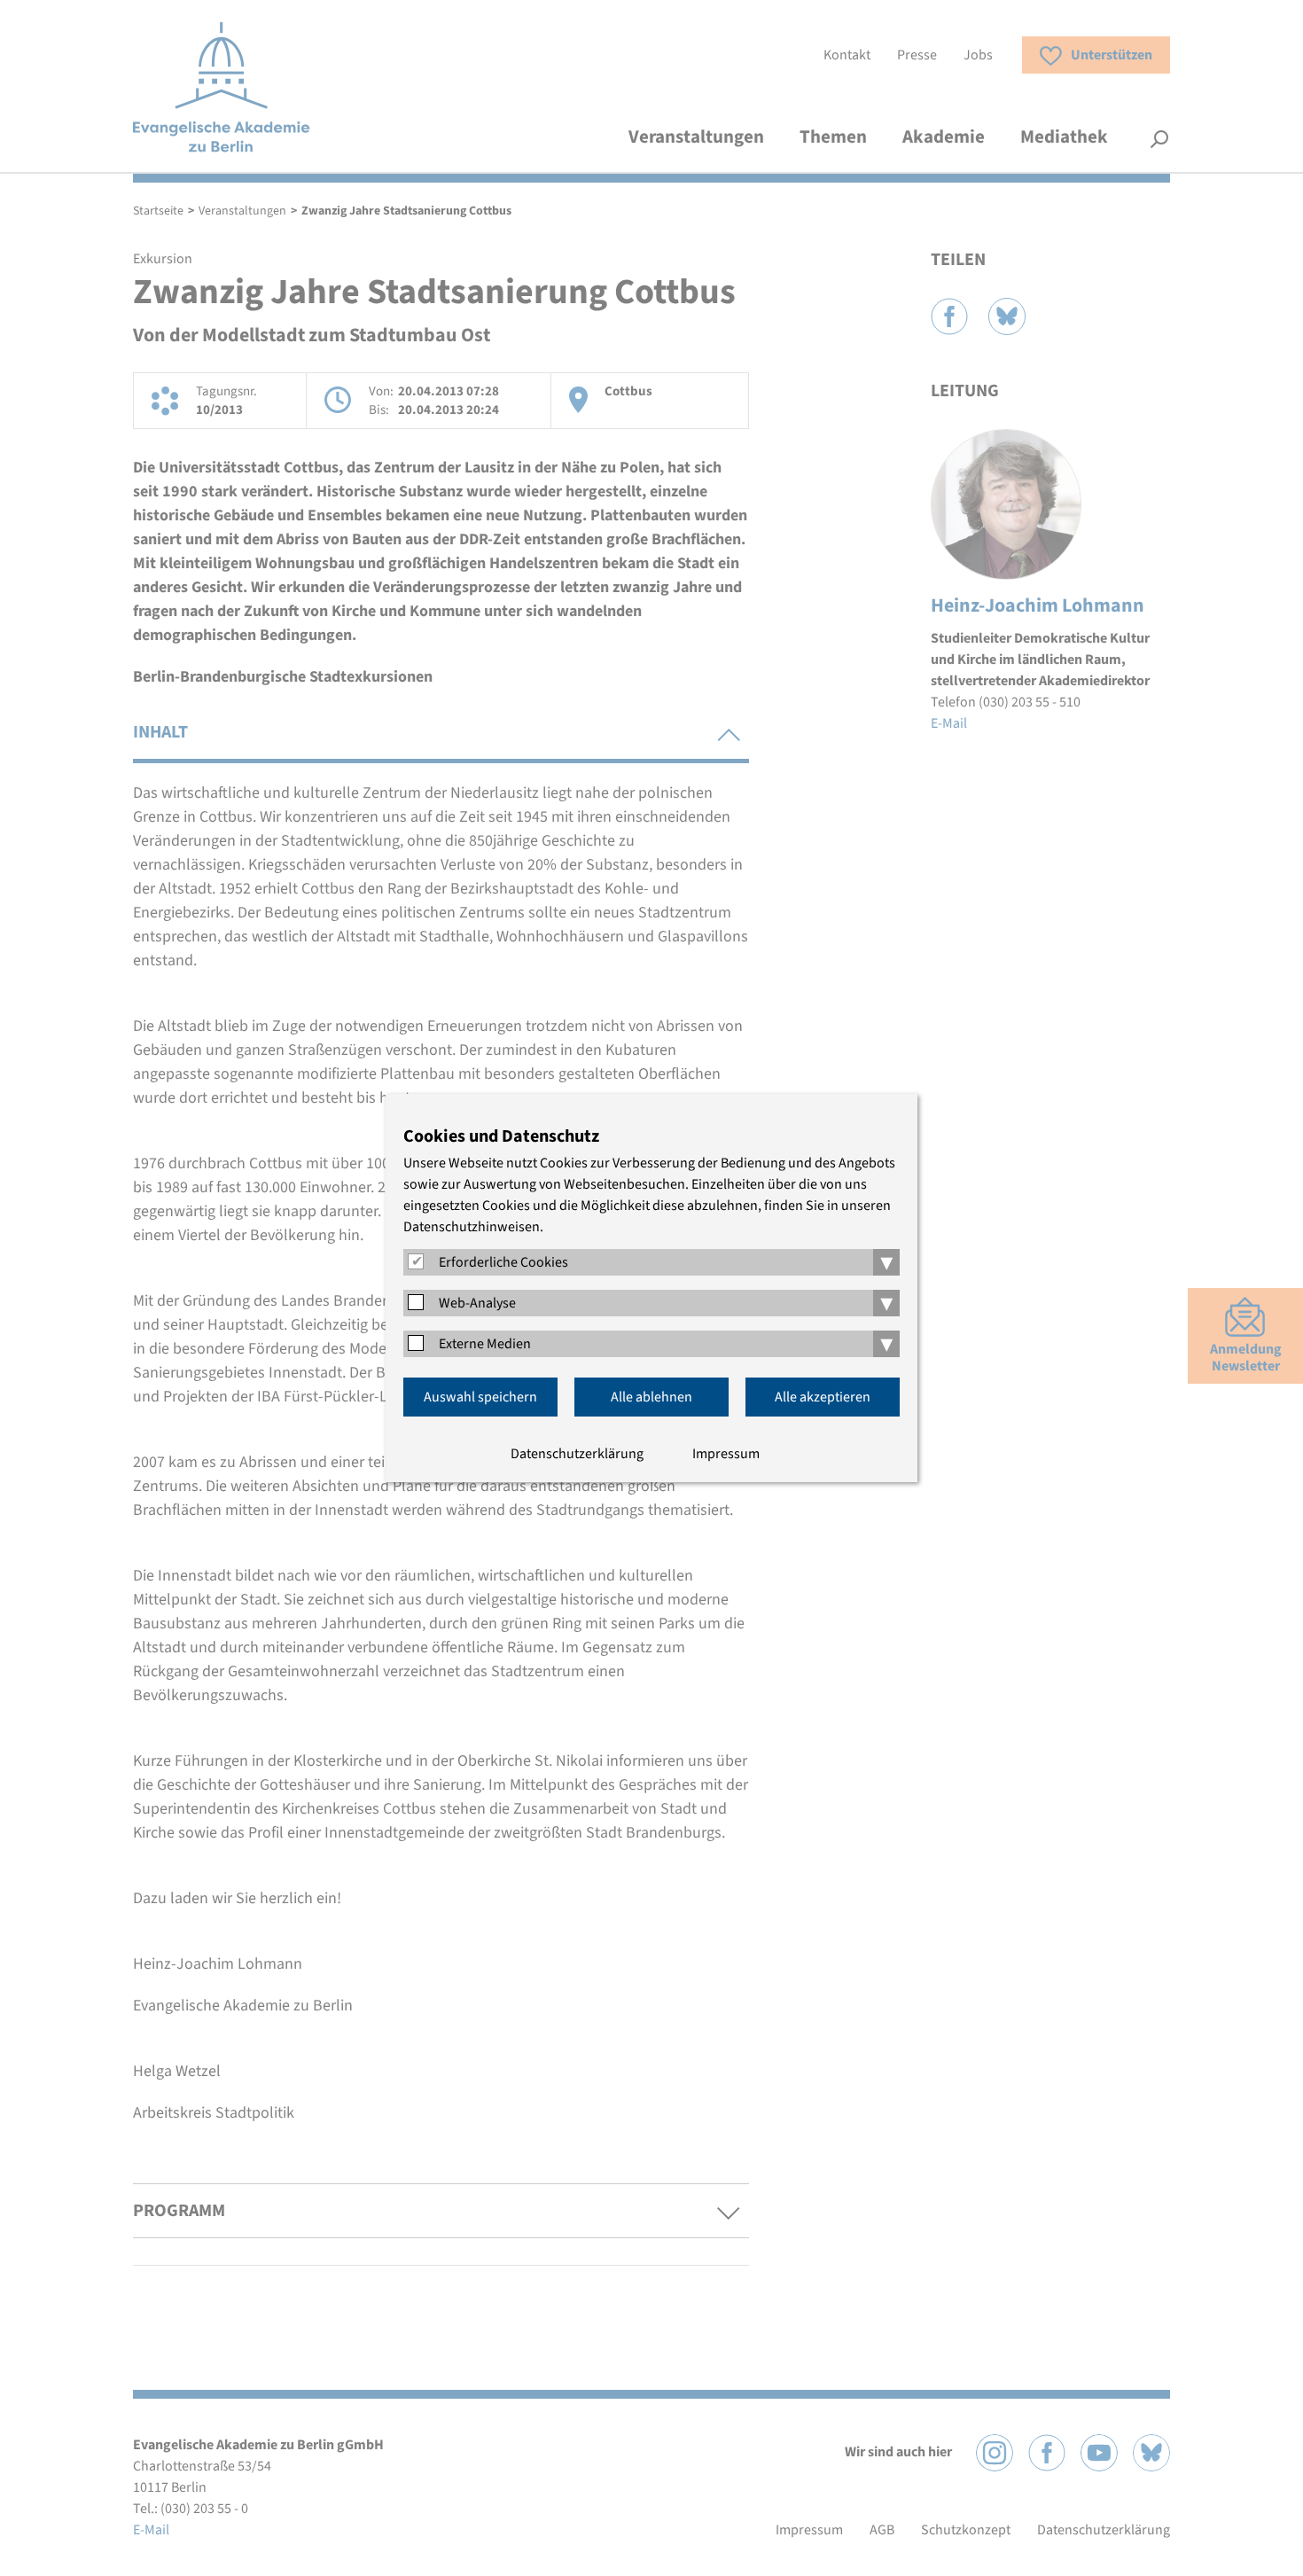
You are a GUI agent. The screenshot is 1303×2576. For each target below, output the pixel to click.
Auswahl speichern (480, 1397)
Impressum (726, 1454)
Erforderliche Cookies (503, 1262)
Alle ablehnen (651, 1397)
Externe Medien (485, 1344)
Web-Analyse (477, 1303)
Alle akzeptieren (823, 1397)
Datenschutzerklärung (577, 1454)
